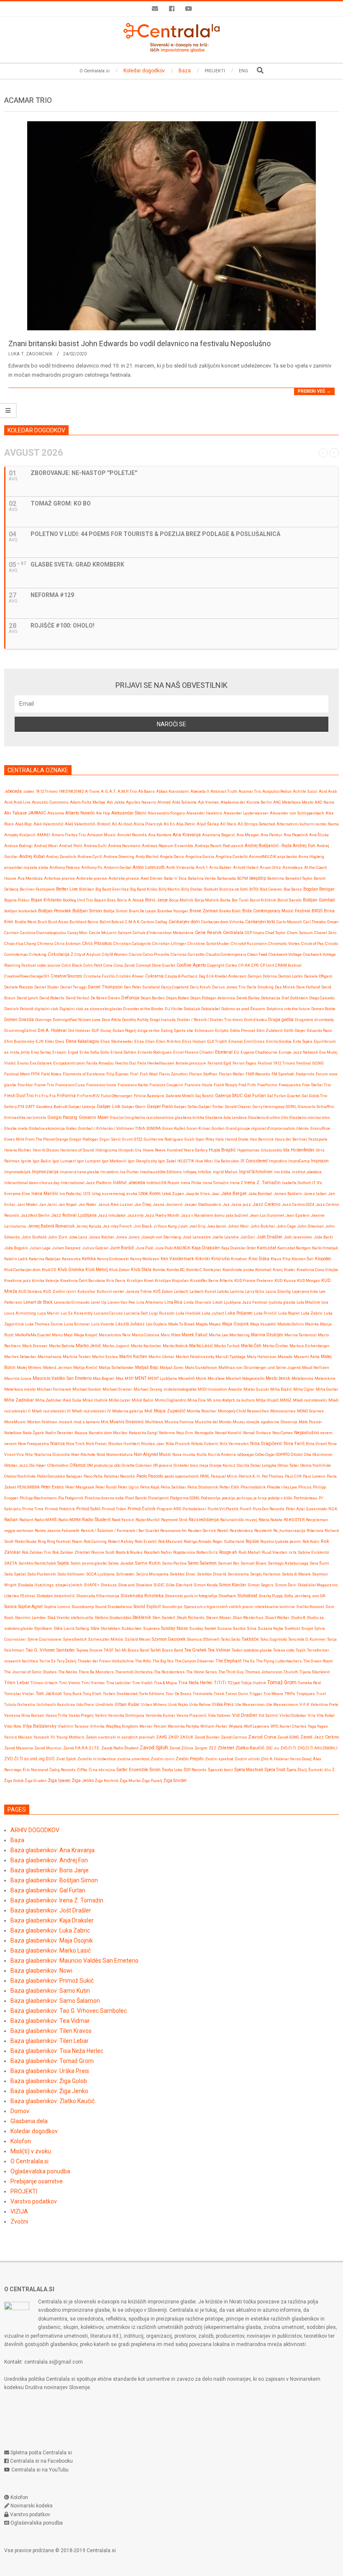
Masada (285, 1357)
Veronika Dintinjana (126, 1715)
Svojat (307, 1628)
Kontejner (212, 1270)
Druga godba (281, 1020)
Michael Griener (117, 1389)
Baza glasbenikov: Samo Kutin (50, 1991)
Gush (189, 1139)
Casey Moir (78, 933)
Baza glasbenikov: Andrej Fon (49, 1860)
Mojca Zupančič (170, 1411)
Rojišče (252, 1541)
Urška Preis (223, 1704)
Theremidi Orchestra (134, 1672)
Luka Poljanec (239, 1313)
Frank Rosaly (225, 1085)
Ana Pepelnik (296, 835)
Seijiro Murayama (152, 1574)
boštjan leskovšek (20, 911)
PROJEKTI (24, 2191)
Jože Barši (323, 1237)
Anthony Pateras (65, 867)
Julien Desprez (66, 1248)
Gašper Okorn (134, 1107)
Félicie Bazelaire (149, 1096)
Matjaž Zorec (172, 1367)
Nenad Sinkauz (257, 1433)
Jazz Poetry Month (162, 1215)
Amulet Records (132, 835)
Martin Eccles (105, 1357)
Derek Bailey (248, 998)
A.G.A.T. (109, 791)
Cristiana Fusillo (99, 976)
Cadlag (161, 922)
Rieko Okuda (26, 1541)
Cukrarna (154, 976)
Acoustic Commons (50, 802)
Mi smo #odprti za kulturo (231, 1400)
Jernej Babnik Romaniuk (51, 1226)
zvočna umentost (133, 1759)
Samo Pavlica (174, 1563)
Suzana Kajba (270, 1628)
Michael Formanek (54, 1389)
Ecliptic (222, 1030)
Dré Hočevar (79, 1030)
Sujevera (151, 1628)
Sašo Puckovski (42, 1574)
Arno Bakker (220, 867)
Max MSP (125, 1378)
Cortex (231, 965)
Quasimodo (317, 1509)
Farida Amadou (100, 1063)
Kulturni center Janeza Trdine (124, 1291)
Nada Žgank (33, 1433)
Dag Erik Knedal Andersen (223, 976)
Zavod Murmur (48, 1748)
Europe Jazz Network (298, 1052)
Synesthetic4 (75, 1639)
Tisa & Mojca (165, 1683)
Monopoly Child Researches (243, 1411)
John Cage (286, 1226)
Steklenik (142, 1617)
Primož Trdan (114, 1509)
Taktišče (250, 1639)
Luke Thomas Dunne (44, 1324)
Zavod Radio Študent (120, 1748)
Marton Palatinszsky (195, 1357)
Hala (220, 1139)
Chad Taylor (275, 933)
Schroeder (125, 1574)
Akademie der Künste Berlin (246, 802)
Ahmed (164, 802)
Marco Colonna (146, 1335)
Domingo (43, 1020)
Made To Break (181, 1324)
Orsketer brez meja (191, 1465)
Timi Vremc (70, 1683)
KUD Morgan (308, 1280)
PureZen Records (269, 1509)
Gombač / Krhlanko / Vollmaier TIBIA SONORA (120, 1128)
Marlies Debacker (20, 1357)
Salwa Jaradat (121, 1563)
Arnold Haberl (246, 867)
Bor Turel (240, 900)
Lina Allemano (150, 1302)
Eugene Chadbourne (259, 1052)
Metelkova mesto (20, 1389)
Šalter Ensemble (132, 1770)
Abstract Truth (224, 791)
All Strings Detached (256, 824)
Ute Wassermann (282, 1704)
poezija (228, 1498)
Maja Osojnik (235, 1324)
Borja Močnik (207, 900)
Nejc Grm (185, 1433)
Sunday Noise (174, 1628)
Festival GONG (310, 1063)
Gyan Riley (205, 1139)
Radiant (26, 1520)
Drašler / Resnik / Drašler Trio (204, 1020)
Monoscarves (283, 1411)
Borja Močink (181, 900)
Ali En (169, 824)
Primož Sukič (88, 1509)
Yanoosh (41, 1737)
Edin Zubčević (270, 1030)
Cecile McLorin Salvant (110, 933)
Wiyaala (236, 1726)
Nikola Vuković (205, 1444)
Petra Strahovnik (203, 1487)
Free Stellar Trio (316, 1085)
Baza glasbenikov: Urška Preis (50, 2071)
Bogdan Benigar (319, 889)
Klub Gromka (71, 1270)
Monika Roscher (202, 1411)
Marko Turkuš (227, 1346)
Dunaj (106, 1030)
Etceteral (224, 1052)
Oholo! (297, 1454)
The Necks (68, 1672)
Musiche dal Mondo (213, 1422)
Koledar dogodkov (34, 2131)
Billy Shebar (192, 889)
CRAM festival (288, 965)
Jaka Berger (234, 1194)
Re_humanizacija (289, 1531)
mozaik (65, 1422)
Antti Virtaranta (180, 867)
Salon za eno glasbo (88, 1563)
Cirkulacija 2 (60, 954)
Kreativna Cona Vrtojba (317, 1270)
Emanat (235, 1041)
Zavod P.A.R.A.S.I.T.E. (82, 1748)
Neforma (167, 1433)
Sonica (10, 1607)
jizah (183, 1226)
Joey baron (216, 1226)
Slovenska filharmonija (98, 1596)
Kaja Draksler (206, 1248)
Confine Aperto (191, 965)
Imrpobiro (109, 1172)
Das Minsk (285, 987)
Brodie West (26, 922)
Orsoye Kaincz (223, 1465)
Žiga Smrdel (175, 1781)
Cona (108, 965)
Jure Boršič (122, 1248)
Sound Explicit (147, 1607)
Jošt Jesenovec (298, 1237)
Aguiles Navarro (141, 802)
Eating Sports (173, 1030)
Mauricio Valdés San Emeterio (62, 1378)
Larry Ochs (255, 1291)
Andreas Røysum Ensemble (168, 846)
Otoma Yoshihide (316, 1465)
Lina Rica (173, 1302)
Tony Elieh (92, 1694)
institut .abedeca (307, 1172)
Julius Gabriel (95, 1248)
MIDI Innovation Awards (220, 1389)
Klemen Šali (303, 1259)
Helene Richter (18, 1150)
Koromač (263, 1270)
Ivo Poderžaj (70, 1194)
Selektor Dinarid (212, 1574)
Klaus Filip (280, 1259)
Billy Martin (169, 889)
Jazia (236, 1204)
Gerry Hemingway (269, 1107)
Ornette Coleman (137, 1465)
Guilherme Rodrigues (164, 1139)
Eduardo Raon (320, 1030)
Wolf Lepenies (257, 1726)
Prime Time (33, 1509)
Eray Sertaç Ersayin (49, 1052)
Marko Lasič (201, 1346)
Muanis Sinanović (127, 1422)
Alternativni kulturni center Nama (308, 824)
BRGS (317, 911)
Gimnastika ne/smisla (25, 1117)
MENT (141, 1378)
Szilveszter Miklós (106, 1639)
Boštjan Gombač (319, 900)
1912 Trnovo (46, 791)
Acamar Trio (250, 791)
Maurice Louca (18, 1378)
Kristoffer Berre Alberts (211, 1280)
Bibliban (87, 889)
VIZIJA (19, 2211)
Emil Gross (254, 1041)
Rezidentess (241, 1531)
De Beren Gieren (105, 998)
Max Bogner (104, 1378)
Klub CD (49, 1270)
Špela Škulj (297, 1770)
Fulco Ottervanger (117, 1096)
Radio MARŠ (46, 1520)
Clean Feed (257, 954)
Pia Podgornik (71, 1498)
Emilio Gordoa (279, 1041)
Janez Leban (315, 1194)
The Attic (143, 1661)
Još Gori (248, 1237)
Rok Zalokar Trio (36, 1552)
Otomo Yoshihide (20, 1476)
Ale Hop (103, 813)
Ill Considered (254, 1161)
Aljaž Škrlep (208, 824)
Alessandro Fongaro (166, 813)
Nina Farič (294, 1444)
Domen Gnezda (19, 1020)
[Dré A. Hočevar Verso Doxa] (286, 1759)
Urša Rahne (200, 1704)
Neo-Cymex (283, 1433)
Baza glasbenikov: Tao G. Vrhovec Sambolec (69, 2011)
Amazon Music (101, 835)
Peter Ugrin (128, 1487)
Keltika (89, 1259)
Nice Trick (75, 1444)
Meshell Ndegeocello (245, 1378)
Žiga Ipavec (59, 1781)
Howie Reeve (154, 1150)
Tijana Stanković (315, 1672)
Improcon (320, 1161)
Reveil (223, 1531)
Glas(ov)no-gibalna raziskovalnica (142, 1117)
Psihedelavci (194, 1509)
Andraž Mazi (46, 846)
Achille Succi (305, 791)
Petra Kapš (150, 1487)
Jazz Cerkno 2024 (298, 1204)
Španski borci (220, 1770)
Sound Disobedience (114, 1607)
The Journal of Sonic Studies (31, 1672)
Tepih (301, 1650)
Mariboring (239, 1335)
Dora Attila (111, 1020)
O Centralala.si (29, 2161)
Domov (20, 2111)
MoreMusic (15, 1422)
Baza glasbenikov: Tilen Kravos (51, 2031)
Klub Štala (141, 1270)
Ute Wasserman (250, 1704)
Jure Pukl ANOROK (173, 1248)
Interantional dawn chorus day (32, 1183)
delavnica (226, 998)
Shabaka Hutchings (36, 1585)
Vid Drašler (245, 1715)
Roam (77, 1541)
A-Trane (92, 791)
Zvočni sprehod (219, 1759)
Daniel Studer (47, 987)
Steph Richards (191, 1617)
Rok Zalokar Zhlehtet (71, 1552)
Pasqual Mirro (224, 1476)
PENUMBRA (28, 1487)
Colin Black (72, 965)
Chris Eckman (68, 943)
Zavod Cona (262, 1737)
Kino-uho (220, 1259)
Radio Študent (96, 1520)
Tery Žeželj (67, 1661)
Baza (17, 1840)
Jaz (226, 1204)
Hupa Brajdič (222, 1150)
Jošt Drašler (269, 1237)
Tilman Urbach (44, 1683)
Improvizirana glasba (79, 1172)
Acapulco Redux (277, 791)
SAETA (11, 1563)
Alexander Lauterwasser (246, 813)
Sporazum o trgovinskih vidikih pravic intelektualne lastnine (239, 1607)
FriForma (66, 1096)
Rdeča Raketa (270, 1520)
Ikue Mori (204, 1161)
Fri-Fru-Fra (45, 1096)
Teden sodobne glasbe (252, 1650)
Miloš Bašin (143, 1400)
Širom (155, 1770)
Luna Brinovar (77, 1324)
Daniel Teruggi (73, 987)
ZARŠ (161, 1737)
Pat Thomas (273, 1476)
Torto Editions (152, 1694)
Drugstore (304, 1020)
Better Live (67, 889)
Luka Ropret (289, 1313)
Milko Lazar (120, 1400)
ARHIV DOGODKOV (35, 1830)
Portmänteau (306, 1498)
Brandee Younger (173, 911)
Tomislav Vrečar (19, 1694)
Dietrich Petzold (19, 1009)
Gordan (218, 1128)
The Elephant (228, 1661)
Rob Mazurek (170, 1541)
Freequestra (290, 1085)
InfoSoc (205, 1172)
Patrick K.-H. (250, 1476)
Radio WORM (69, 1520)
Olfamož (78, 1465)
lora (325, 1302)
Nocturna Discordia (52, 1454)
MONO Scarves (310, 1411)
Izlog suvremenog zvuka (114, 1194)
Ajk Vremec (209, 802)
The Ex (249, 1661)
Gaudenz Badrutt (52, 1107)
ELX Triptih (217, 1041)
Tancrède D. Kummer (307, 1639)
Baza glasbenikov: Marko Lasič (51, 1951)
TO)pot (234, 1683)
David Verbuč (78, 998)
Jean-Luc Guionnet (267, 1215)
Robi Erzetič (146, 1541)
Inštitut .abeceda (129, 1183)
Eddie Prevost (243, 1030)
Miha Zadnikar (19, 1400)
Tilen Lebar (17, 1683)
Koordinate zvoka (238, 1270)
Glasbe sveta (16, 1128)
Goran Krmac (198, 1128)
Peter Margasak (80, 1487)
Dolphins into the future (288, 1009)
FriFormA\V (88, 1096)
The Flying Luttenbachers (279, 1661)
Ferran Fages (244, 1063)
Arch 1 (202, 867)
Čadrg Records (63, 1770)
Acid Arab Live (17, 802)
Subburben (132, 1628)
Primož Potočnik (60, 1509)
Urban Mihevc (154, 1704)
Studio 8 (298, 1617)
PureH (246, 1509)
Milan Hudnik (95, 1400)
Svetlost (292, 1628)
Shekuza (109, 1585)
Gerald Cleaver (238, 1107)
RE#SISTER (294, 1520)
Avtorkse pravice (59, 878)
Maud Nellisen (316, 1367)
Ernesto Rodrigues (155, 1052)
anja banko (287, 857)
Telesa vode (284, 1650)
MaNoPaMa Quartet (33, 1335)
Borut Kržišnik (263, 900)
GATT (30, 1107)
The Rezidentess (169, 1672)
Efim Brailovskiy (19, 1041)
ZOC (269, 1748)
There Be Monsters (96, 1672)
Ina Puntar (129, 1172)
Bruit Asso (58, 922)
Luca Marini (48, 1313)
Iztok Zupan (173, 1194)
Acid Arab (328, 791)
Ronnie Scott (103, 1552)
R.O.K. (333, 1509)
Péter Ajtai (295, 1509)
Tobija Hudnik (253, 1683)
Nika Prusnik (178, 1444)
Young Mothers (70, 1737)
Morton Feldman (42, 1422)
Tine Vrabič (142, 1683)
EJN (40, 1041)
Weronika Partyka (183, 1726)
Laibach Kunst (203, 1291)
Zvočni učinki (247, 1759)
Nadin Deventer (59, 1433)
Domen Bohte (323, 1009)
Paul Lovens (314, 1476)
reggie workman (19, 1531)
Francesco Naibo (133, 1085)
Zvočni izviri (163, 1759)
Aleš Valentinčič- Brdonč (88, 824)
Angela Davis (172, 857)
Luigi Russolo (162, 1313)
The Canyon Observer (195, 1661)
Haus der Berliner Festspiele (301, 1139)
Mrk (105, 1422)
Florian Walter (232, 1074)
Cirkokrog (38, 954)
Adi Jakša (116, 802)
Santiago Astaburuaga (288, 1563)
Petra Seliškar (173, 1487)
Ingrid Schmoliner (256, 1172)
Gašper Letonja (82, 1107)
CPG (255, 965)
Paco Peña (93, 1476)
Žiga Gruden (36, 1781)
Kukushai (86, 1291)
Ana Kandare (160, 835)
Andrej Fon (304, 846)
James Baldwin (288, 1194)
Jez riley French (117, 1226)
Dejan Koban (178, 998)
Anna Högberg (311, 857)
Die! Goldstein (295, 998)
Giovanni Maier (94, 1117)
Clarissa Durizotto (188, 954)
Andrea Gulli (95, 846)
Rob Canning (95, 1541)
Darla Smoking (260, 987)
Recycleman (317, 1520)
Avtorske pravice (92, 878)
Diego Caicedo (322, 998)
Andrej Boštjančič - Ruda (268, 846)
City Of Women (115, 954)
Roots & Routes (129, 1552)
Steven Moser (219, 1617)
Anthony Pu (92, 867)
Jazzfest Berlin (35, 1215)
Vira (312, 1715)
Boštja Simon (115, 911)
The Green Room (318, 1661)
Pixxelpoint (158, 1498)
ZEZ (212, 1748)
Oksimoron (323, 1454)
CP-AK (244, 965)
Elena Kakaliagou (82, 1041)
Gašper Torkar (211, 1107)
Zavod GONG (288, 1737)
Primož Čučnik (141, 1509)
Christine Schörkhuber (209, 943)
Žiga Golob (14, 1781)
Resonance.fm (173, 1531)
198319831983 (71, 791)
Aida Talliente (184, 802)
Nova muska (184, 1454)
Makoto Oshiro (291, 1324)
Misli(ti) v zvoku (31, 2151)
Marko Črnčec (275, 1346)
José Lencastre (197, 1237)
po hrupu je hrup (251, 1498)
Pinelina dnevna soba (104, 1498)
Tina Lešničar (119, 1683)
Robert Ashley (121, 1541)
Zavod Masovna (19, 1748)
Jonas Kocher (101, 1237)
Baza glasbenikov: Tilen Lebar (50, 2041)
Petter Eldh (229, 1487)
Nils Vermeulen (234, 1444)
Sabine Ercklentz (314, 1552)
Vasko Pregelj (81, 1715)
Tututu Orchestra (20, 1704)
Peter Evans (52, 1487)
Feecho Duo (125, 1063)
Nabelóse (13, 1433)
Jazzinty (135, 1215)
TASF (109, 1650)
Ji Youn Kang (165, 1226)
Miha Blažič (281, 1389)
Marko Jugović (116, 1346)
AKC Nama (324, 802)
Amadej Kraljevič (20, 835)
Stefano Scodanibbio (113, 1617)
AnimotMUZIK (262, 857)
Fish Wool (149, 1074)
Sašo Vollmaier (71, 1574)
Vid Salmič (268, 1715)
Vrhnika (97, 1726)
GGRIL (291, 1107)
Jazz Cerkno (266, 1204)
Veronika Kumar (160, 1715)
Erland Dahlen (123, 1052)
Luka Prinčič (265, 1313)
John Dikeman (310, 1226)
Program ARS (169, 1509)
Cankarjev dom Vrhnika (223, 922)
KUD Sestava (30, 1291)
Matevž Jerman (58, 1367)
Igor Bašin (42, 1161)
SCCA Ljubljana (100, 1574)
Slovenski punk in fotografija (191, 1596)
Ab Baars (146, 791)
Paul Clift (293, 1476)
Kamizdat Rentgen (294, 1248)
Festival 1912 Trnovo (276, 1063)
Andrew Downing (119, 857)
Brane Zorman (204, 911)
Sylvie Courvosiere (44, 1639)
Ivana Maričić (45, 1194)
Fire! (134, 1074)
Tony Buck (72, 1694)
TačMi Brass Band (167, 1650)
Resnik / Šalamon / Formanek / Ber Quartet (120, 1531)
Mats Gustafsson (201, 1367)
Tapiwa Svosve (89, 1650)
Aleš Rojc (24, 824)
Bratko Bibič (230, 911)
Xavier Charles (293, 1726)
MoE (148, 1411)
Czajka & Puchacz (181, 976)
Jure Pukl (145, 1248)
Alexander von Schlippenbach (297, 813)
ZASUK (187, 1737)
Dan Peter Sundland (142, 987)
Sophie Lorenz (57, 1607)
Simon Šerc (285, 1585)
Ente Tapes (303, 1041)
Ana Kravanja (187, 835)
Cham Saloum (300, 933)
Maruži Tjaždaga (230, 1357)
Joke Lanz (78, 1237)
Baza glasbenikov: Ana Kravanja (52, 1850)
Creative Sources (67, 976)
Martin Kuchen (133, 1357)
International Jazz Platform (86, 1183)
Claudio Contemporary (226, 954)
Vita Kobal (326, 1715)
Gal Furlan (255, 1096)
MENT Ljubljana (162, 1378)
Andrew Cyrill (90, 857)
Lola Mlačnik (308, 1302)
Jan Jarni (48, 1204)
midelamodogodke (180, 1389)
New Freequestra (33, 1444)
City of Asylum (88, 954)
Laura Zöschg (278, 1291)
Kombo (159, 1270)
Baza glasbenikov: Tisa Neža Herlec (57, 2051)
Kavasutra (71, 1259)
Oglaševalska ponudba (40, 2171)
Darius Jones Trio (229, 987)
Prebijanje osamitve (37, 2181)
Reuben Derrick (202, 1531)
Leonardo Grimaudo (72, 1302)
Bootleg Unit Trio (78, 900)
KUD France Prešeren (254, 1280)
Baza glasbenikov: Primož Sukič (52, 1981)
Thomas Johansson (264, 1672)
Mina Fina (197, 1400)
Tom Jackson (49, 1694)
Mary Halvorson (262, 1357)
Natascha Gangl (143, 1433)
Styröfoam (43, 1628)
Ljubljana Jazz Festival (246, 1302)
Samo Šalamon (202, 1563)
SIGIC (159, 1585)
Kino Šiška (259, 1259)
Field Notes (51, 1074)
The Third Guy (231, 1672)
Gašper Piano (160, 1107)
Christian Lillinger (169, 943)
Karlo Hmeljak (325, 1248)
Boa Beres (293, 889)
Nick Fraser (96, 1444)
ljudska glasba (282, 1302)
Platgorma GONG (185, 1498)
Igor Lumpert (64, 1161)
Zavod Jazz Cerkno (320, 1737)
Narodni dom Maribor (108, 1433)
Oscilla (243, 1465)
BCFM (243, 878)
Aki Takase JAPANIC (25, 813)
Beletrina (276, 878)
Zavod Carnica (234, 1737)
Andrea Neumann (124, 846)
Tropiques (306, 1694)
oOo (117, 1465)
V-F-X (304, 1704)
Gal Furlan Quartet (284, 1096)
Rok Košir (311, 1541)
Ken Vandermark (177, 1259)
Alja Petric (186, 824)
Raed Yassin (123, 1520)
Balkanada (227, 878)
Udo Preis (85, 1704)
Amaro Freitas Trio (69, 835)
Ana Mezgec (248, 835)
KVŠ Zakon (163, 1291)
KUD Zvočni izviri (60, 1291)
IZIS (87, 1194)
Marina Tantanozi (301, 1335)
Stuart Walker (277, 1617)
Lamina (237, 1291)
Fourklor (25, 1085)
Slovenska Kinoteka (142, 1596)
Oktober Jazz (16, 1465)
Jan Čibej (143, 1204)
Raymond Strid (174, 1520)
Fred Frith (247, 1085)
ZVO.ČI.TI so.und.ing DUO (29, 1759)
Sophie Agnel (30, 1607)
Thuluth (291, 1672)
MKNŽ (286, 1400)
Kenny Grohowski (113, 1259)
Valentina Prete (324, 1704)
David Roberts (52, 998)
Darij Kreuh (200, 987)
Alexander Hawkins (204, 813)
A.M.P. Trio (127, 791)
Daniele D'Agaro (318, 976)
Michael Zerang (148, 1389)
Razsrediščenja (204, 1520)
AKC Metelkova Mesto (293, 802)
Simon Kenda (206, 1585)
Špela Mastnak (249, 1770)
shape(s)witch (69, 1585)
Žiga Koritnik (107, 1781)
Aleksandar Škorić (129, 813)
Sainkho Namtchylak (37, 1563)
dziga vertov (149, 1030)
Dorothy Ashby (135, 1020)
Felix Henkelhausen (156, 1063)
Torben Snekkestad (120, 1694)
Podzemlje (211, 1498)
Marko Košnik (175, 1346)
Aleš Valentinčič (49, 824)
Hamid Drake (237, 1139)
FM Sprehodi (283, 1074)
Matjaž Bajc (147, 1367)
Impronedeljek (17, 1172)
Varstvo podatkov (34, 2201)
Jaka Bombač (260, 1194)
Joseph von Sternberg (161, 1237)
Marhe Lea (218, 1335)
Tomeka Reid (309, 1683)
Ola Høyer (38, 1465)
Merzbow (216, 1378)
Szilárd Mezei (138, 1639)
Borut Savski (289, 900)
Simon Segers (261, 1585)
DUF (95, 1030)
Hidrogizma (106, 1150)
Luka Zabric (312, 1313)
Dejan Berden (153, 998)
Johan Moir (238, 1226)
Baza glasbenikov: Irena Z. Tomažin (57, 1900)
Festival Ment (17, 1074)
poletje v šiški (280, 1498)
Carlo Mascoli (289, 922)
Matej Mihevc (29, 1367)
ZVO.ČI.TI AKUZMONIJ (317, 1748)
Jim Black (143, 1226)
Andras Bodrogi (18, 846)
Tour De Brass (179, 1694)
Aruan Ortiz (270, 867)
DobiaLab (192, 1009)
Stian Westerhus (248, 1617)
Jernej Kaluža (88, 1226)
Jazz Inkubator (112, 1215)
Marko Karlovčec (146, 1346)
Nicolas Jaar (153, 1444)
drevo (238, 1020)
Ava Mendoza (30, 878)
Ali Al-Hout (122, 824)
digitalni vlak (46, 1009)
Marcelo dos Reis (115, 1335)
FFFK (35, 1074)
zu (276, 1748)
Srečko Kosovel (310, 1607)
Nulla (202, 1454)
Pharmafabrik (253, 1487)
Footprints (305, 1074)
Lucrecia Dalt (136, 1313)
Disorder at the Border (143, 1009)
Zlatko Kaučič (250, 1748)
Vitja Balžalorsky (40, 1726)
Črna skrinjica (102, 1770)
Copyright (216, 965)
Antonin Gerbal (118, 867)
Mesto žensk (278, 1378)
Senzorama (238, 1574)
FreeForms (267, 1085)
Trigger (256, 1694)
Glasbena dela (29, 2121)
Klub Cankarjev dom (22, 1270)
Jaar (215, 1194)
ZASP (173, 1737)
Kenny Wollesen (145, 1259)
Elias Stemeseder (117, 1041)
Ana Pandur (271, 835)
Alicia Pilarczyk (148, 824)
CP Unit (267, 965)
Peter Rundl (106, 1487)
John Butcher (263, 1226)
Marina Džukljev (267, 1335)
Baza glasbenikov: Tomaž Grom (52, 2061)
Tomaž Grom (282, 1682)
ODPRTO (283, 1454)
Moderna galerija (128, 1411)
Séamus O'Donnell (203, 1639)
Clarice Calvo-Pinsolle (149, 954)
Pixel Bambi (136, 1498)
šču (328, 1770)
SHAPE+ (91, 1585)
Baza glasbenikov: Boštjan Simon (54, 1880)
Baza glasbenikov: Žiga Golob (49, 2081)
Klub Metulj (97, 1270)
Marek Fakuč (195, 1335)
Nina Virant (316, 1444)
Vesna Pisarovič (192, 1715)
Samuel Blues (253, 1563)
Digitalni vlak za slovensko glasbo (91, 1009)
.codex (29, 791)
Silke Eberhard (179, 1585)
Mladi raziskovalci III (51, 1411)
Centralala (233, 933)
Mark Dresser (35, 1346)
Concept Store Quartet (156, 965)
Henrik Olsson (46, 1150)
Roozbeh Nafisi (158, 1552)
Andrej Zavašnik (61, 857)
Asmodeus (293, 867)
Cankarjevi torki (260, 922)
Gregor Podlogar (84, 1139)
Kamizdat (266, 1248)
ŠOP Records (195, 1770)
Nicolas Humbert (124, 1444)
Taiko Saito (230, 1639)
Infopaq (190, 1172)
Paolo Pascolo (150, 1476)
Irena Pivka (191, 1183)
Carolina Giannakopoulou (43, 933)
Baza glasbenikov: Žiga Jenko (49, 2091)
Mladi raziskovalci (310, 1400)
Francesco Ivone (101, 1085)
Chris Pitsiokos (97, 943)
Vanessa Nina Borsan (24, 1715)
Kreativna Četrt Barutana (83, 1280)
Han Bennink (262, 1139)
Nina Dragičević (266, 1444)
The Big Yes (163, 1661)
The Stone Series (202, 1672)
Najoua (81, 1433)
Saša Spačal (15, 1574)
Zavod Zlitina (181, 1748)
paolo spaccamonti (182, 1476)
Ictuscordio (271, 1150)
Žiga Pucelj (152, 1781)
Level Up (99, 1302)
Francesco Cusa (70, 1085)
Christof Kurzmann (249, 943)
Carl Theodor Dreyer (321, 922)
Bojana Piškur (17, 900)
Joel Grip (197, 1226)
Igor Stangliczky (142, 1161)
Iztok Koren (150, 1194)
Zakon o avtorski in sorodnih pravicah (120, 1737)
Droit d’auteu (255, 1020)
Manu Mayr (62, 1335)
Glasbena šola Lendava (226, 1117)
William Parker (214, 1726)
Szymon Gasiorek (169, 1639)
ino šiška (282, 1172)
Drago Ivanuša (163, 1020)
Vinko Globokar (293, 1715)
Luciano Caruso (108, 1313)
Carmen (12, 933)
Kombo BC (176, 1270)
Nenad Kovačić (228, 1433)
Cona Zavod (124, 965)
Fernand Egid (219, 1063)
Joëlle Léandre (225, 1237)
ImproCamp (299, 1161)
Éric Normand (35, 1770)
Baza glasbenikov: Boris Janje (50, 1870)
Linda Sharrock (197, 1302)
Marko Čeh (251, 1346)
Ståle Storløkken (105, 1628)
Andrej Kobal (32, 857)
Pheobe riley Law (282, 1487)
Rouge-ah (228, 1552)
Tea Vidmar (219, 1650)
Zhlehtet (226, 1748)
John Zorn (58, 1237)
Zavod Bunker (207, 1737)
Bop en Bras (105, 900)
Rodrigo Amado (197, 1541)
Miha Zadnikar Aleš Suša (58, 1400)
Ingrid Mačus (225, 1172)
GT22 (138, 1139)
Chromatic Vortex (284, 943)
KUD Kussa (285, 1280)
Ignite (26, 1161)
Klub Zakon (119, 1270)
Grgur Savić (110, 1139)
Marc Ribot (170, 1335)
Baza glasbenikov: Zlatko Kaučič (52, 2101)
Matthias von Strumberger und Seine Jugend (260, 1367)
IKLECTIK (186, 1161)
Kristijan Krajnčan (172, 1280)
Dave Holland (308, 987)
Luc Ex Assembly (77, 1313)
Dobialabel (211, 1009)
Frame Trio (44, 1085)
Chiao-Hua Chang (20, 943)
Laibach (181, 1291)
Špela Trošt (275, 1770)
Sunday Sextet (202, 1628)
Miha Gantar (327, 1389)
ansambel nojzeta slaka (26, 867)
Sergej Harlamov (265, 1574)
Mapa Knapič (86, 1335)
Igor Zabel (167, 1161)
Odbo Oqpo (265, 1454)
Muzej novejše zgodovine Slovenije (265, 1422)
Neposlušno (306, 1433)
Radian (11, 1520)
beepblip (258, 878)
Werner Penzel (153, 1726)
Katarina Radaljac (45, 1259)
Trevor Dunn (237, 1694)
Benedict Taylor (299, 878)
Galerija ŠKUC (229, 1096)
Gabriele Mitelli (180, 1096)
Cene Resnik (208, 933)
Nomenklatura (119, 1454)
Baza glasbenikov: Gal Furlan (48, 1890)
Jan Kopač (68, 1204)
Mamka (312, 1324)
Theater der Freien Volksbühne (106, 1661)
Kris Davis (116, 1280)
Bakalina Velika (202, 878)
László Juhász (130, 1324)
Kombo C (194, 1270)
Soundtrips (172, 1607)
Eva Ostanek (41, 1063)
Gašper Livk (109, 1107)
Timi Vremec (93, 1683)
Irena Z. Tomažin (262, 1182)
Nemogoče (204, 1433)
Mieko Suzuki (256, 1389)
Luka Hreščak (188, 1313)
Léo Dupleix (156, 1324)
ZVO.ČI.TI (288, 1748)
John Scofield (34, 1237)
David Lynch (27, 998)
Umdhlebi (104, 1704)
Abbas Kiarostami (173, 791)
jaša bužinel (237, 1215)
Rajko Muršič (148, 1520)
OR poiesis (163, 1465)
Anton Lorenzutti (149, 867)
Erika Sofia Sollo (94, 1052)
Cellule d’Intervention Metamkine (163, 933)
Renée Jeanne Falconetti (57, 1531)
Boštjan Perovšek (55, 911)
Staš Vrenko (58, 1617)
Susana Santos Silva (237, 1628)
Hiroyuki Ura (130, 1150)
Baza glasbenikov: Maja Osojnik (52, 1940)
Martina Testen (77, 1357)
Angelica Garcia (200, 857)
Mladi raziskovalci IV (91, 1411)
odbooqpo (246, 1454)
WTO (274, 1726)
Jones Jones (128, 1237)
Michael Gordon (87, 1389)
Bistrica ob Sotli (234, 889)
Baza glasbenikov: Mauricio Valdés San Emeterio (74, 1961)
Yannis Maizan (18, 1737)
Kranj (278, 1270)
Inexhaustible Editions (161, 1172)
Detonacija (271, 998)
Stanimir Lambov (30, 1617)
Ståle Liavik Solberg (71, 1628)
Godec (72, 1128)
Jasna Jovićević (168, 1204)
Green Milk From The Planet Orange (36, 1139)
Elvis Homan (194, 1041)
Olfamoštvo (58, 1465)
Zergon (201, 1748)
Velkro (101, 1715)
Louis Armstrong (20, 1313)
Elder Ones (55, 1041)
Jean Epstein (297, 1215)
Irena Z (237, 1183)
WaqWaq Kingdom (122, 1726)
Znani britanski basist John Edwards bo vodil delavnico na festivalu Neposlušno (140, 343)
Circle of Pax (312, 943)
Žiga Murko (130, 1781)
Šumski (316, 1770)
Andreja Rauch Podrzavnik (219, 846)
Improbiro (278, 1161)
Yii (53, 1737)
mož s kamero (87, 1422)
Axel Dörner (152, 878)
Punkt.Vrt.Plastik (223, 1509)
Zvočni (19, 2221)
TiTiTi (220, 1683)
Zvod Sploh (66, 1759)
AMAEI (44, 835)
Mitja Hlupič (267, 1400)
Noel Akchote (83, 1454)
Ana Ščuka (319, 835)
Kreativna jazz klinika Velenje (32, 1280)
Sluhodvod (247, 1596)
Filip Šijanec (118, 1074)
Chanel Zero (325, 933)
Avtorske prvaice (124, 878)
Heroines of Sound (77, 1150)
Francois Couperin (166, 1085)
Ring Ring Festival (54, 1541)
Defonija (130, 998)
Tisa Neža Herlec (195, 1683)
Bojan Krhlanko (46, 900)
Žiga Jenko (83, 1781)
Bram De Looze (142, 911)
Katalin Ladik (16, 1259)
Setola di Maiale (296, 1574)
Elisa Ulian (145, 1041)
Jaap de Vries (198, 1194)
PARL (205, 1476)
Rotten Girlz (207, 1552)
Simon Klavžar (233, 1585)
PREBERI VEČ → (314, 391)
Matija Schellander (116, 1367)
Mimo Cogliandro (170, 1400)
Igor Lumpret (89, 1161)
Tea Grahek (195, 1650)
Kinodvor (239, 1259)
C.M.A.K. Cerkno (140, 922)
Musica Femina (179, 1422)
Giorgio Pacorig (62, 1117)
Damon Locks (291, 976)
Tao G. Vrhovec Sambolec (50, 1650)
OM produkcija (100, 1465)
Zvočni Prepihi (190, 1759)
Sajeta (63, 1563)
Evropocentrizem (69, 1063)
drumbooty (324, 1020)
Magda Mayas (208, 1324)
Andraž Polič (71, 846)
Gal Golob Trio (314, 1096)
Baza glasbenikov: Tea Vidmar (50, 2021)
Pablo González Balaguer (60, 1476)
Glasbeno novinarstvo (310, 1117)
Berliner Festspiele (37, 889)
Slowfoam (227, 1596)
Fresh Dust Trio (19, 1096)
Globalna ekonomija (47, 1128)
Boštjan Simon (87, 911)
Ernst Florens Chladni (193, 1052)
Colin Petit (93, 965)
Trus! (321, 1694)
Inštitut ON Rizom (163, 1183)
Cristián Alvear (130, 976)
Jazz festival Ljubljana (74, 1215)
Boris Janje (156, 900)
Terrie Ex (47, 1661)
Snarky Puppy (271, 1596)
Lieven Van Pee (121, 1302)
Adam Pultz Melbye (88, 802)
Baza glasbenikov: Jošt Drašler (51, 1910)
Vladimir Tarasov (73, 1726)
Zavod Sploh (154, 1748)
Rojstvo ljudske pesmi (281, 1541)
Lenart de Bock (38, 1302)
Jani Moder (27, 1204)
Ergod (73, 1052)
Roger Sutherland (228, 1541)
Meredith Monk (192, 1378)
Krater (290, 1270)
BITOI (254, 889)
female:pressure (191, 1063)
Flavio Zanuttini (173, 1074)
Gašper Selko (186, 1107)
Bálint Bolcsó (112, 922)
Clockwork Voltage (285, 954)
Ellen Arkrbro (168, 1041)
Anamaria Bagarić (219, 835)
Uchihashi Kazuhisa (56, 1704)
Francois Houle (198, 1085)
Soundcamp (83, 1607)
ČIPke (82, 1770)
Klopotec (323, 1259)
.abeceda (13, 791)
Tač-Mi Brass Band (132, 1650)
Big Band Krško (144, 889)
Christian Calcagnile (132, 943)
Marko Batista (62, 1346)
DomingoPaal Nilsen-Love (77, 1020)
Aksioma (56, 813)
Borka (225, 900)
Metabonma (302, 1378)
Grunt (127, 1139)
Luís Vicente (103, 1324)
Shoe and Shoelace (135, 1585)
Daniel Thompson (105, 987)
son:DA (319, 1596)
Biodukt (211, 889)
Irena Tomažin (216, 1183)
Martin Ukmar (161, 1357)
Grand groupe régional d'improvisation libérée (267, 1128)
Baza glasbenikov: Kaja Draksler (52, 1920)
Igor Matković (114, 1161)
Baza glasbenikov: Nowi (41, 1971)
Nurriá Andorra (222, 1454)
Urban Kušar (127, 1704)
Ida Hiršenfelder (299, 1150)
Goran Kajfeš (174, 1128)
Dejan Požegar (203, 998)
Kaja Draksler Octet (238, 1248)
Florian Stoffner (203, 1074)
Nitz (29, 1454)
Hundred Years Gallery (187, 1150)
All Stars (228, 824)
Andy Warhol (147, 857)
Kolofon (21, 2141)
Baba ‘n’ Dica (175, 878)
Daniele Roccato (19, 987)
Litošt (218, 1302)
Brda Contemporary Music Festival (276, 911)
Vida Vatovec (219, 1715)
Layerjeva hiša (305, 1291)
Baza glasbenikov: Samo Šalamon (55, 2001)
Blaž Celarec (271, 889)
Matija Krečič (85, 1367)
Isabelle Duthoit (296, 1183)
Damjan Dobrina (262, 976)
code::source (49, 965)
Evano (23, 1063)
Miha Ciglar (304, 1389)
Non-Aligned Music (152, 1454)
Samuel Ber (229, 1563)
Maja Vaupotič (263, 1324)
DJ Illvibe (174, 1009)
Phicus (305, 1487)
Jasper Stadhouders (203, 1204)
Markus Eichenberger (310, 1346)
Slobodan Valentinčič (56, 1596)
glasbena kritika (189, 1117)
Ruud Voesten (275, 1552)
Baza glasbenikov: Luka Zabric (50, 1930)
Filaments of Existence (84, 1074)
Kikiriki (203, 1259)
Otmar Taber (288, 1465)
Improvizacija (45, 1172)
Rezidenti (263, 1531)
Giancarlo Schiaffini (316, 1107)
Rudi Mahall (250, 1552)
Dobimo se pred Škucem (243, 1009)
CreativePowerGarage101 (27, 976)
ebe (190, 1030)
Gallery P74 (14, 1107)
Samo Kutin (148, 1563)
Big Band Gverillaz (112, 889)
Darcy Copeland (175, 987)
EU (237, 1052)
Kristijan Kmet (140, 1280)
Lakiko (223, 1291)
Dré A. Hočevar (52, 1030)
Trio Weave (273, 1694)
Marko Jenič (88, 1346)
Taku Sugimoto (274, 1639)
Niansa (58, 1444)
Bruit (42, 922)
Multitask (154, 1422)
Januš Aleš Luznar (115, 1204)
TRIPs (290, 1694)
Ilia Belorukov (227, 1161)
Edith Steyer (295, 1030)
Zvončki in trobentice (97, 1759)
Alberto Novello (80, 813)
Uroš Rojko (178, 1704)
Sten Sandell (164, 1617)
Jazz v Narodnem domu (203, 1215)
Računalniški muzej (239, 1520)
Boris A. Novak (131, 900)
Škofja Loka (172, 1770)
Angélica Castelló (232, 857)
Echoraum (204, 1030)
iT (314, 1183)
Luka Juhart (213, 1313)
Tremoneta (203, 1694)
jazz (247, 1204)
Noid (101, 1454)
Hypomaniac (248, 1150)
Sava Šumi (319, 1563)
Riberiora (315, 1531)
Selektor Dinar (183, 1574)
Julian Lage (40, 1248)
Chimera (45, 943)
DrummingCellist (20, 1030)
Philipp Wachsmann (38, 1498)
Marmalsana (50, 1357)
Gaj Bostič (205, 1096)
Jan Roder (87, 1204)
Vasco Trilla (56, 1715)
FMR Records (258, 1074)
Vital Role (13, 1726)
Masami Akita (307, 1357)
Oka (308, 1454)
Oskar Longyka (264, 1465)
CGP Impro (254, 933)
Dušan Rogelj (124, 1030)
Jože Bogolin (16, 1248)
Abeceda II (200, 791)
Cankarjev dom (184, 922)
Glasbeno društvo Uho (268, 1117)
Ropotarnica (184, 1552)
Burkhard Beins (84, 922)
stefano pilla (82, 1617)
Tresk (219, 1694)
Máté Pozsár (310, 1422)
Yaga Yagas (318, 1726)
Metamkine (325, 1378)
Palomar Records (119, 1476)
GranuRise (320, 1128)
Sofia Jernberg (297, 1596)
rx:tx (293, 1552)
